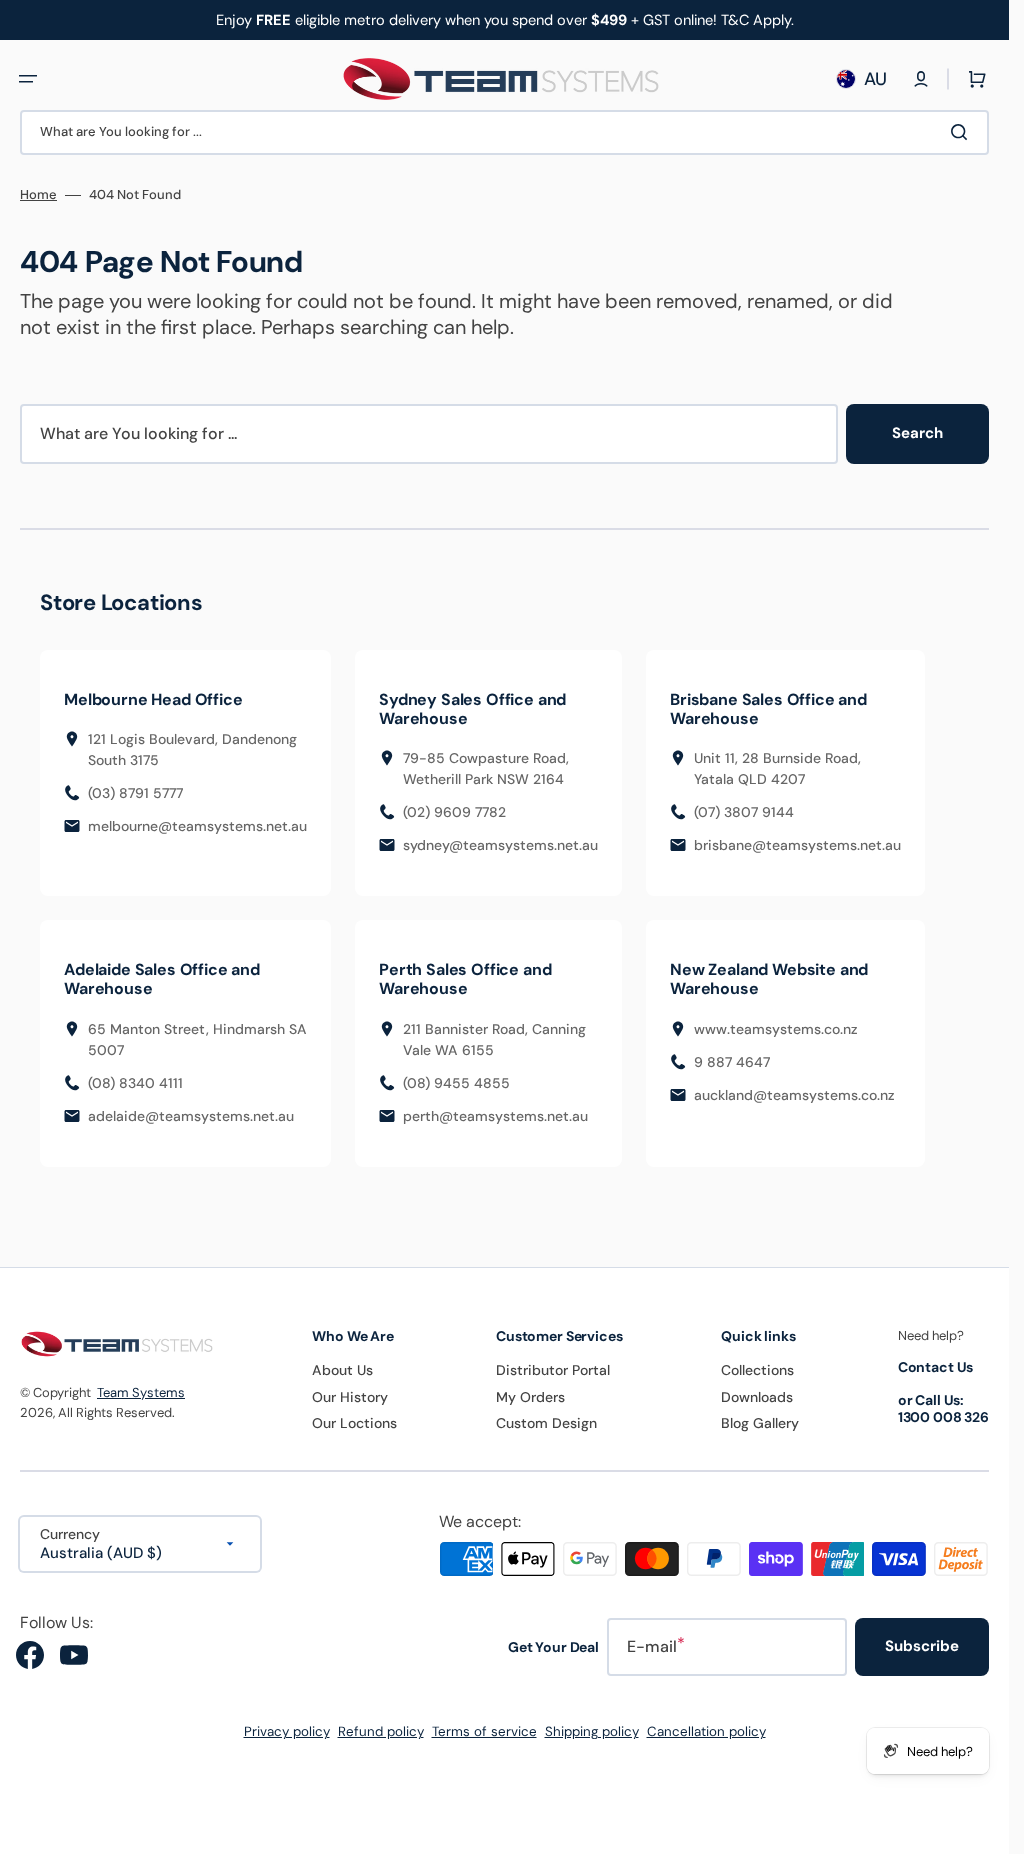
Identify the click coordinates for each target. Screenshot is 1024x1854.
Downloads (757, 1397)
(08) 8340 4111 (135, 1083)
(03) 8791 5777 (135, 793)
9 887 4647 (732, 1062)
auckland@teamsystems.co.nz (794, 1095)
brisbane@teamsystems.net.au (797, 845)
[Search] (963, 132)
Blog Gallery (760, 1423)
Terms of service (484, 1731)
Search (917, 433)
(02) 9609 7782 (454, 812)
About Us (342, 1370)
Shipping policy (592, 1731)
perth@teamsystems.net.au (495, 1116)
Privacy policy (287, 1731)
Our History (350, 1397)
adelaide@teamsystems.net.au (191, 1116)
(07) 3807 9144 (744, 812)
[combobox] (504, 132)
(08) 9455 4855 (456, 1083)
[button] (28, 79)
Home (38, 195)
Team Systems (141, 1392)
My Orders (530, 1397)
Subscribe (922, 1646)
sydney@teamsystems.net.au (500, 845)
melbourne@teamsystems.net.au (197, 826)
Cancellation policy (706, 1731)
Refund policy (381, 1731)
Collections (757, 1370)
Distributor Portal (553, 1370)
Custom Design (546, 1423)
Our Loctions (354, 1423)
